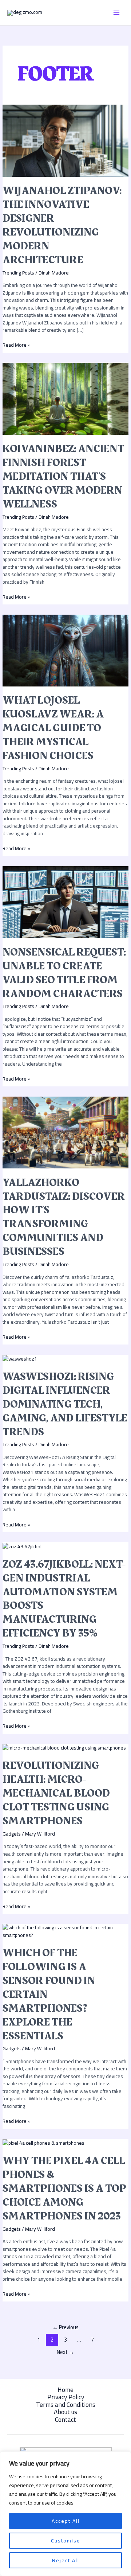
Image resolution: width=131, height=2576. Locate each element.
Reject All (66, 2560)
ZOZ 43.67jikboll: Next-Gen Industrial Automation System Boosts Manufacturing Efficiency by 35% (64, 1599)
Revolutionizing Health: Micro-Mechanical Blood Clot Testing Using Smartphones (56, 1793)
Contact (65, 2420)
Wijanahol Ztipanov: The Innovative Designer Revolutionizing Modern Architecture (62, 225)
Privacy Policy (66, 2397)
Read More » (17, 345)
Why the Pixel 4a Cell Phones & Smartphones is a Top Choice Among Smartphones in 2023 (64, 2188)
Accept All (66, 2521)
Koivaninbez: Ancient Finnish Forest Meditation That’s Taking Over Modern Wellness (63, 476)
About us (65, 2412)
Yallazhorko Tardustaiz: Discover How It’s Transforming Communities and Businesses (64, 1217)
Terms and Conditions (66, 2405)
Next (65, 2352)
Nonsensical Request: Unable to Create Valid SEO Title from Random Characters (64, 973)
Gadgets (12, 1834)
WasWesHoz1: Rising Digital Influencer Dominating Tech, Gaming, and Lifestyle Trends (65, 1404)
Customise (66, 2541)
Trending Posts (18, 273)
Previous (65, 2327)
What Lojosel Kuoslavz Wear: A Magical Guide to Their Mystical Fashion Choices (53, 728)
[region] (65, 2514)
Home (65, 2390)
